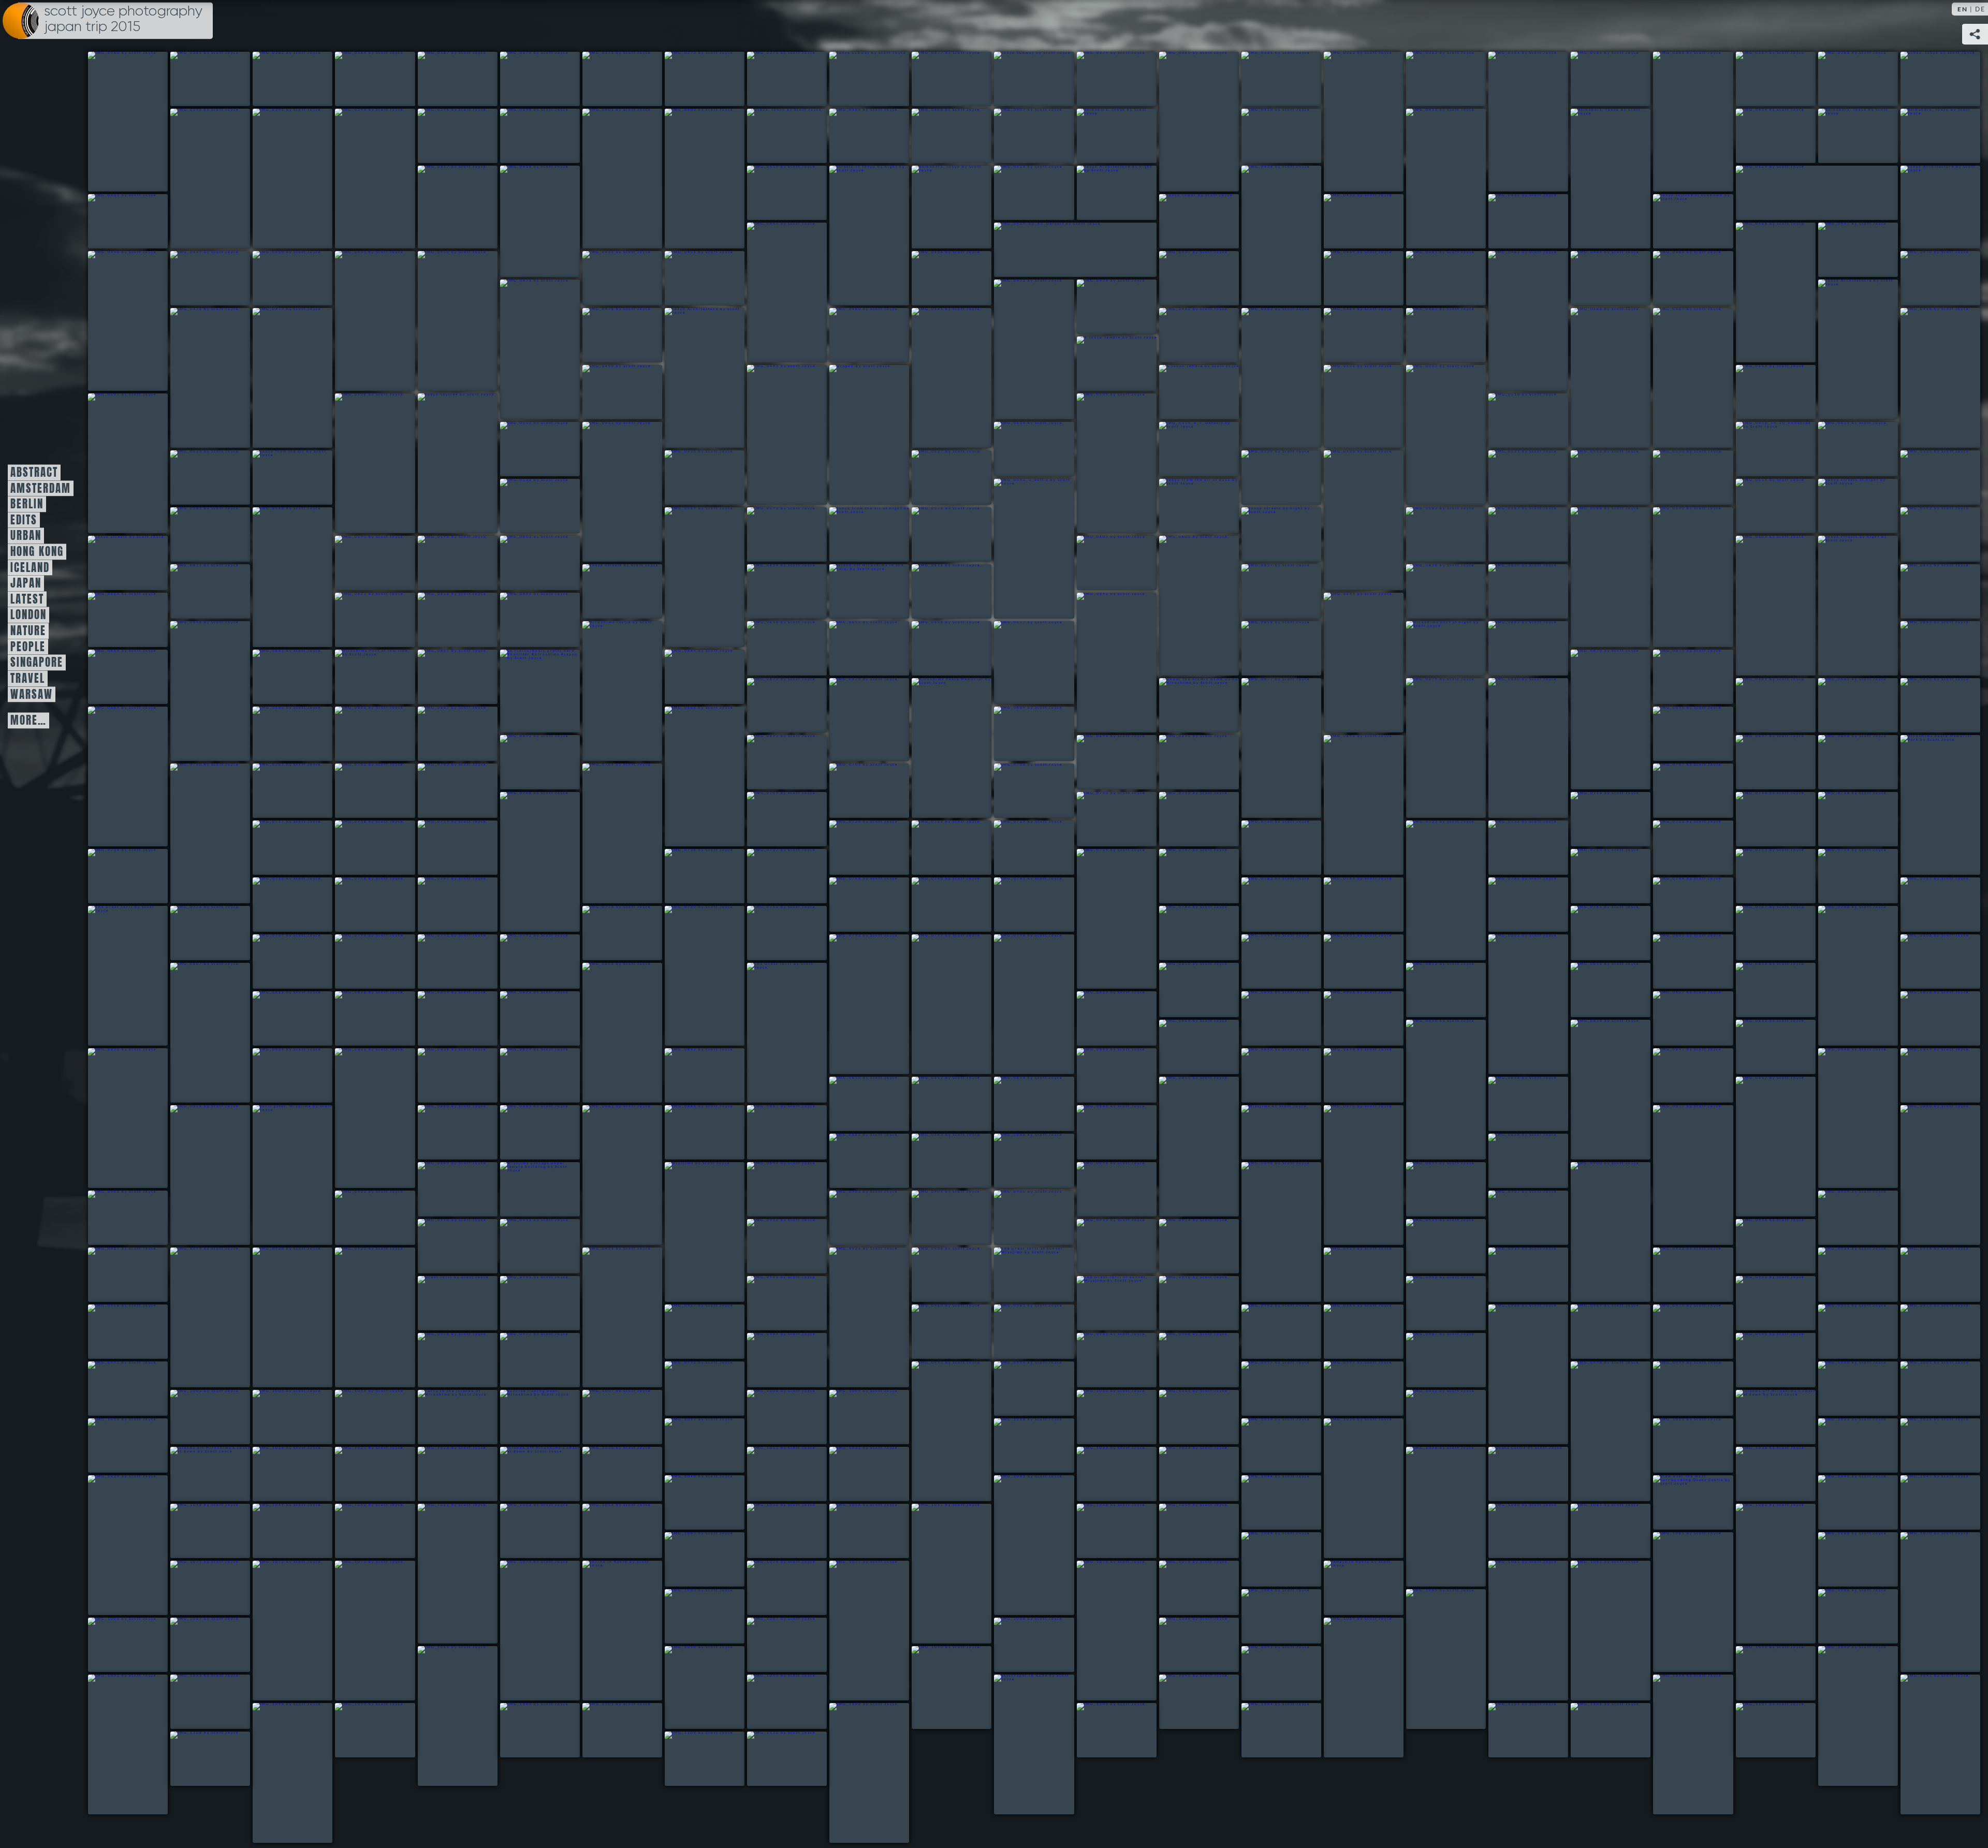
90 (1675, 378)
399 (773, 1417)
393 (196, 1417)
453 (278, 1631)
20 (1757, 79)
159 (1102, 663)
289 (114, 1118)
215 (1185, 819)
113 (686, 478)
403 (1432, 1417)
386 (1020, 1389)
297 (1350, 1075)
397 (540, 1417)
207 (444, 791)
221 (444, 848)
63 (356, 321)
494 (1514, 1730)
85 (1181, 335)
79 (192, 378)
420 (856, 1474)
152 (1431, 591)
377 (526, 1360)
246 (1679, 905)
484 (1185, 1702)
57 (769, 292)
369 (1268, 1332)
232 (1103, 919)
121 (522, 506)
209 (856, 791)
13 (1181, 122)
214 (1103, 819)
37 (1605, 179)
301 (856, 1104)
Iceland (30, 567)
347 (279, 1317)
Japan (26, 583)
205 (279, 791)
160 (1349, 663)
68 (1181, 278)
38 (1757, 136)
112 (289, 478)
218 (1844, 819)
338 (444, 1246)
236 (1844, 876)
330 (1597, 1232)
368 (1020, 1332)
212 (526, 862)
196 (526, 762)
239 (444, 905)
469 (196, 1645)
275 (1762, 990)
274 (1597, 990)
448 (1267, 1559)
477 (1267, 1673)
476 (937, 1688)
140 (439, 563)
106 (604, 492)
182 (1199, 705)
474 (443, 1716)
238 (361, 905)
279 (526, 1018)
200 (1350, 805)
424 (1514, 1474)
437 (526, 1531)
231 (773, 876)
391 (1844, 1389)
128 (686, 577)
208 (609, 833)
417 (540, 1474)
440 (855, 1531)
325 (691, 1232)
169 (1515, 648)
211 (1679, 791)
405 (114, 1446)
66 (686, 278)
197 (773, 762)
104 (1510, 421)
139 (356, 563)
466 (1432, 1659)
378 (773, 1360)
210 (1020, 791)
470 (773, 1645)
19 (1675, 122)
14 (1263, 79)
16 (1428, 79)
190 (279, 734)
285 (1185, 1047)
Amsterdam (41, 488)
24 (274, 179)
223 (938, 848)
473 (1349, 1688)
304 (1185, 1147)
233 (1185, 876)
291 (361, 1118)
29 (686, 179)
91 (1922, 378)
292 (444, 1075)
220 (361, 848)
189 (114, 776)
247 (1927, 905)
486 (1926, 1744)
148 (772, 591)
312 (691, 1132)
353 (1350, 1275)
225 (1268, 848)
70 (1428, 278)
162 (615, 691)
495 (1596, 1730)
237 (279, 905)
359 (526, 1303)
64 (439, 321)
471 (1020, 1645)
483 (1030, 1744)
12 (1098, 79)
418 (609, 1474)
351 (938, 1275)
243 (1268, 905)
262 (938, 1004)
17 (1510, 122)
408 (1268, 1446)
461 (1353, 1588)
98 (1428, 435)
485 (1679, 1744)
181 (952, 748)
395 (361, 1417)
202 (1844, 762)
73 (1675, 278)
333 (856, 1218)
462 (1514, 1631)
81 (604, 335)
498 (690, 1759)
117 (1510, 478)
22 (1925, 79)
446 (1762, 1574)
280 (1103, 1018)
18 (1592, 79)
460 (1185, 1588)
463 (1596, 1631)
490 (608, 1730)
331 (114, 1218)
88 (1428, 335)
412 (1927, 1446)
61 (192, 278)
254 (1597, 933)
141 (522, 563)
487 (278, 1773)
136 (1675, 577)
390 (1679, 1389)
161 (196, 691)
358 (444, 1303)
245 (1515, 905)
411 (1844, 1446)
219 (279, 848)
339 (526, 1246)
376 (444, 1360)
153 (1514, 591)
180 (856, 720)
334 (938, 1218)
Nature (28, 631)
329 (1432, 1189)
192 (444, 734)
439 (773, 1531)
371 (1515, 1374)
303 (1020, 1104)
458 (855, 1631)
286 (1432, 1090)
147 (609, 591)
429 (1267, 1502)
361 (1117, 1303)
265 (1350, 962)
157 (443, 620)
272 (1185, 990)
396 (458, 1417)
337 (1844, 1218)
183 (1268, 748)
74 (1922, 278)
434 (278, 1531)
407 (1020, 1446)
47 (1117, 193)
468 (114, 1645)
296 (1268, 1075)
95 (851, 435)
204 (196, 833)
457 (773, 1588)
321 (1020, 1161)
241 (938, 905)
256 (1844, 976)
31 (851, 136)
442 (1102, 1531)
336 (1515, 1218)
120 (1922, 478)
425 (1762, 1474)
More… (28, 721)
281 (1268, 1018)
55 (1036, 250)
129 (769, 534)
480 (114, 1744)
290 (279, 1075)
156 (360, 620)
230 (691, 876)
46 (1015, 193)
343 (1432, 1246)
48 (1263, 236)
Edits (24, 520)
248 (116, 976)
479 (1844, 1716)
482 (773, 1702)
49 (1757, 193)
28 (604, 179)
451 (1926, 1602)
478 (1762, 1673)
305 (1515, 1104)
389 (1597, 1431)
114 (933, 478)
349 (609, 1317)
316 (1350, 1175)
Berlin (27, 504)
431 (1844, 1502)
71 (1510, 321)
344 (1762, 1246)
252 (773, 933)
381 (1432, 1360)
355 (1679, 1275)
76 (1015, 349)
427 (690, 1502)
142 (1098, 563)
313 (773, 1132)
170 (1927, 648)
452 (196, 1588)
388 (1350, 1389)
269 (196, 1033)
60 (109, 321)
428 (1020, 1545)
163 (772, 648)
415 (361, 1474)
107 (1015, 449)
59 (1840, 250)
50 (1938, 207)
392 (1927, 1389)
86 (1263, 378)
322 (1515, 1161)
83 (851, 335)
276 (279, 1018)
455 (526, 1631)
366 (691, 1332)
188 (1927, 705)
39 (1852, 136)
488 (361, 1730)
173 (375, 677)
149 (869, 591)
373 (1679, 1332)
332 (361, 1218)
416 (444, 1474)
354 (1515, 1275)
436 (443, 1574)
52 (1185, 221)
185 (1515, 748)
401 (1103, 1417)
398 (609, 1417)
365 (114, 1332)
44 (869, 236)
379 (1103, 1360)
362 (1185, 1303)
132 (1281, 534)
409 (1350, 1488)
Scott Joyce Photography (123, 19)
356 (1844, 1275)
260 (526, 962)
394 (279, 1417)
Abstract (34, 473)
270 (609, 1033)
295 (1103, 1075)
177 (1597, 720)
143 (1181, 606)
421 (1103, 1474)
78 (1856, 349)
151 (1267, 591)
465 (1267, 1616)
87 (1345, 335)
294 (691, 1075)
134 (1510, 534)
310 (526, 1132)
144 (1757, 606)
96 (1188, 392)
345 (114, 1275)
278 (444, 1018)
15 (1345, 122)
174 (444, 677)
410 (1679, 1446)
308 (290, 1175)
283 (1679, 1018)
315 (1268, 1132)
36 (1428, 179)
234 (1597, 876)
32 (933, 136)
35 (1263, 136)
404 (1776, 1417)
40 (1934, 136)
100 (109, 463)
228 (1679, 848)
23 (192, 179)
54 (1510, 221)
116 (1345, 520)
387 (1268, 1389)
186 (1762, 705)
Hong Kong (37, 552)
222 (856, 848)
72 (1592, 278)
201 (1762, 762)
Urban (26, 536)
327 (1103, 1189)
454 (361, 1631)
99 (1757, 392)
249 (196, 933)
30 (772, 136)
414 (279, 1474)
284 (1927, 1018)
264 (1268, 962)
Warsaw (32, 694)
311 (609, 1175)
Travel (28, 678)
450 (1844, 1559)
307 (196, 1175)
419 (773, 1474)
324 (540, 1189)
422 (1185, 1474)
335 (1020, 1218)
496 (1762, 1730)
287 (1597, 1090)
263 (1020, 1004)
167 (1267, 648)
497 (196, 1759)
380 (1185, 1360)
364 (1762, 1303)
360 (773, 1303)
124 (1757, 506)
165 (937, 648)
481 (196, 1702)
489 (526, 1730)
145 (1858, 606)
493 (1267, 1730)
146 (192, 591)
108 (1197, 449)
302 (938, 1104)
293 (526, 1075)
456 (611, 1631)
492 (1102, 1730)
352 (1034, 1275)
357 (1927, 1275)
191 (361, 734)
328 (1268, 1232)
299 (1844, 1118)
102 (445, 463)
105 (522, 449)
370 (1350, 1332)
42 (522, 221)
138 (115, 563)
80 (274, 378)
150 (937, 591)
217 (1762, 819)
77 (1098, 307)
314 (1103, 1132)
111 (192, 478)
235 (1762, 876)
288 (1762, 1047)
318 (1927, 1175)
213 (773, 819)
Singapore (37, 663)
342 (1185, 1246)
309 (444, 1132)
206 (361, 791)
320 (938, 1161)
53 (1345, 221)
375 (1927, 1332)
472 (1185, 1645)
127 (274, 577)
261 (856, 1004)
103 (1098, 463)
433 (196, 1531)
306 (1762, 1147)
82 (703, 378)
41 (439, 207)
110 (1840, 449)
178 (1679, 677)
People (28, 647)
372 (1597, 1332)
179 (773, 705)
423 (1432, 1517)
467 (1844, 1616)
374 (1844, 1332)
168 (1446, 648)
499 (773, 1759)
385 (938, 1431)
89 (1592, 378)
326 (773, 1189)
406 (691, 1446)
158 (525, 620)
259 (444, 962)
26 (439, 136)
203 (1940, 805)
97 (1345, 406)
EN (1963, 9)
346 (196, 1317)
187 (1844, 705)
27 (522, 136)
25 (356, 179)
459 (1102, 1631)
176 (691, 677)
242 (1020, 905)
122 (1026, 549)
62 (274, 278)
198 (1103, 762)
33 (1015, 136)
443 (1185, 1531)
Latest (27, 599)
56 (1693, 221)
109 (1776, 449)
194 (1020, 734)
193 (691, 776)
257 (279, 962)
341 (1103, 1246)
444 (1514, 1531)
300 (1927, 1075)
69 (1345, 278)
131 (933, 534)
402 (1185, 1417)
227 (1515, 848)
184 (1432, 748)
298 (1679, 1075)
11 (1021, 79)
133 (1428, 534)
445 (1596, 1531)
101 (356, 463)
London (28, 615)
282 (1350, 1018)
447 (690, 1559)
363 (1432, 1303)
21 (1840, 79)
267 (1679, 962)
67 (933, 278)
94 (769, 435)
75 (522, 349)
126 (192, 534)
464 (690, 1616)
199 (1185, 762)
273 (1432, 990)
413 (210, 1474)
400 (856, 1417)
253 (1185, 933)
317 (1679, 1175)
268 (1927, 962)
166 (1019, 663)
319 (856, 1161)
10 (933, 79)
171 (114, 677)
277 (361, 1018)
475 (690, 1688)
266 (1515, 1004)
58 (1757, 292)
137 (1922, 534)
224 (1020, 848)
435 (361, 1531)
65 (604, 278)
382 (1762, 1360)
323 (444, 1189)
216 (1597, 819)
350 (856, 1317)
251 (691, 976)
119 (1675, 478)
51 (109, 221)
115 (1263, 478)
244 (1350, 905)
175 (540, 691)
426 (114, 1545)
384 (691, 1389)
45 (946, 207)
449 (1679, 1602)
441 (937, 1574)
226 (1432, 890)
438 (608, 1531)
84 (933, 378)
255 (1762, 933)
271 (775, 1033)
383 (114, 1389)
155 (113, 620)
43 (769, 193)
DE (1980, 9)
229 (114, 876)
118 (1592, 478)
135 (1592, 577)
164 (855, 648)
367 (938, 1332)
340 (773, 1246)
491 (855, 1773)
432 (1926, 1502)
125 (1858, 506)
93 (604, 392)
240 (856, 905)
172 (279, 677)
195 (1679, 734)
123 (1199, 506)
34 (1111, 136)
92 (1105, 364)
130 (869, 534)
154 (1926, 591)
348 (361, 1317)
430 (1693, 1502)
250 (609, 933)
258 (361, 962)
